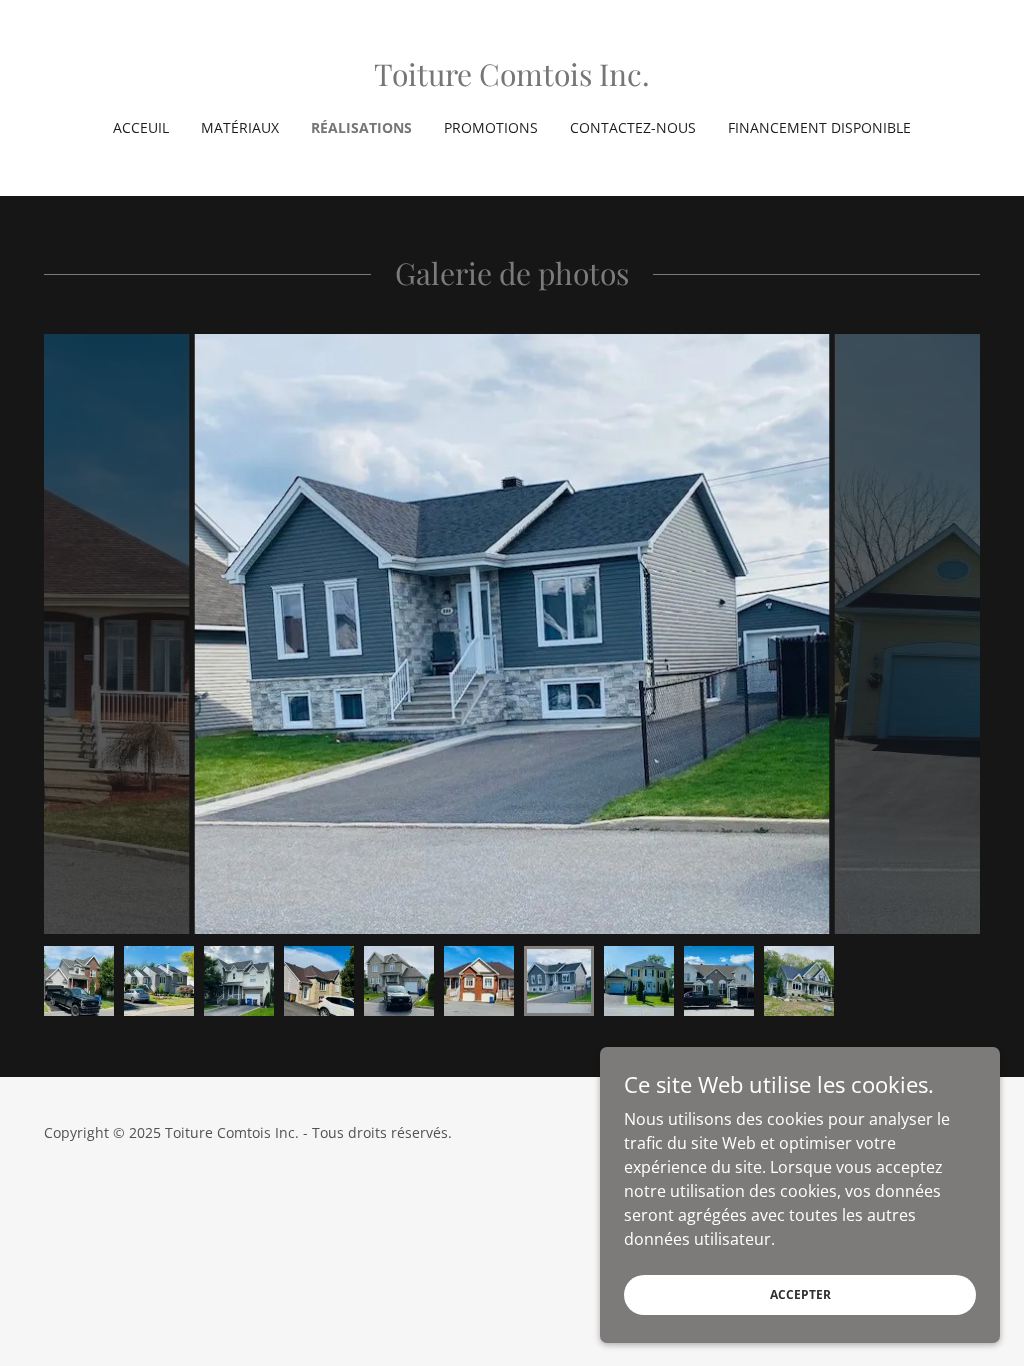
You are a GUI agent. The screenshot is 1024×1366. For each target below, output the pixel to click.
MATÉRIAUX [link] (240, 127)
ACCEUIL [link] (141, 127)
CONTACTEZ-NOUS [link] (633, 127)
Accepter (800, 1294)
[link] (512, 80)
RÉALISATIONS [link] (361, 127)
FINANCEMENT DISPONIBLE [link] (819, 127)
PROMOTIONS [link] (491, 127)
